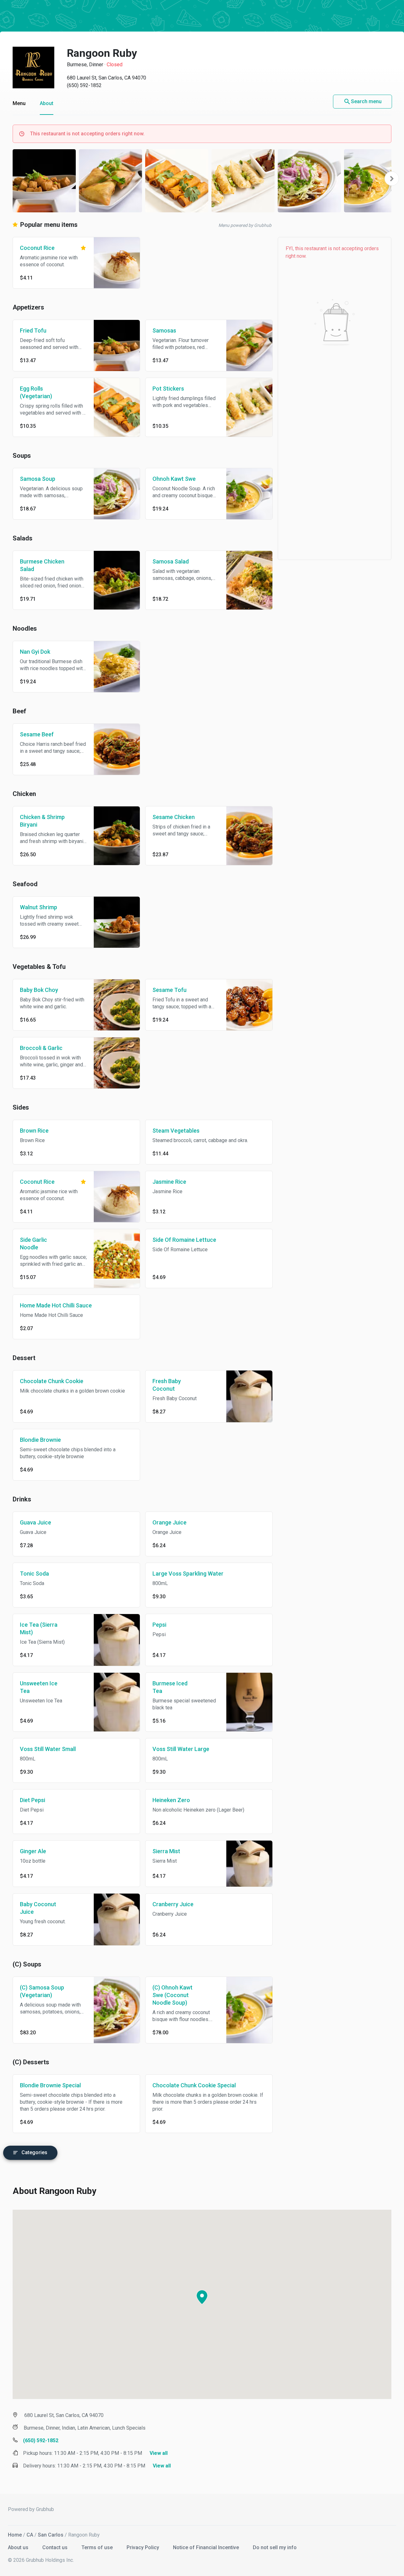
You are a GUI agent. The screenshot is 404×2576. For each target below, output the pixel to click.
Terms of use (98, 2547)
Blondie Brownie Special (50, 2085)
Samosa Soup (38, 479)
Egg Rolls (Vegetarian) (36, 392)
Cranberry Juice (173, 1904)
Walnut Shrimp (39, 907)
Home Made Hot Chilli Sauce (56, 1305)
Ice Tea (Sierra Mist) (39, 1628)
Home (15, 2535)
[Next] (392, 179)
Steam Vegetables (176, 1131)
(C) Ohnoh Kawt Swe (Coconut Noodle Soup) (172, 1995)
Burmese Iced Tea (170, 1687)
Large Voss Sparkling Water (188, 1574)
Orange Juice (169, 1522)
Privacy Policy (143, 2547)
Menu (19, 103)
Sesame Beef (37, 734)
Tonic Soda (34, 1574)
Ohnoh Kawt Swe (174, 479)
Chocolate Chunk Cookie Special (194, 2085)
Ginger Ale (33, 1851)
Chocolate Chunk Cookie (52, 1381)
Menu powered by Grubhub (245, 225)
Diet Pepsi (33, 1800)
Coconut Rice (37, 248)
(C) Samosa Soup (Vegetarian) (42, 1991)
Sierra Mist (166, 1851)
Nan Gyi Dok (35, 652)
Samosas (164, 330)
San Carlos (51, 2535)
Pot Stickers (168, 389)
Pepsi (159, 1625)
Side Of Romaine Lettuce (184, 1240)
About (47, 103)
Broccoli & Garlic (41, 1048)
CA (30, 2535)
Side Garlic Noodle (33, 1244)
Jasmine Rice (169, 1182)
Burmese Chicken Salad (42, 565)
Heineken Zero (171, 1800)
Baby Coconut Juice (38, 1908)
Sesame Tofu (169, 990)
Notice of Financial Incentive (207, 2547)
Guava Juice (36, 1522)
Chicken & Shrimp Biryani (42, 821)
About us (19, 2547)
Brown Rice (34, 1131)
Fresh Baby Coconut (167, 1385)
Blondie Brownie (40, 1440)
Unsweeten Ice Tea (39, 1687)
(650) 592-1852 (84, 85)
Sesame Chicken (174, 817)
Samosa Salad (171, 561)
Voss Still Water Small (48, 1749)
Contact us (56, 2547)
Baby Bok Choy (39, 990)
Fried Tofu (33, 330)
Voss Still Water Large (181, 1749)
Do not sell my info (275, 2547)
